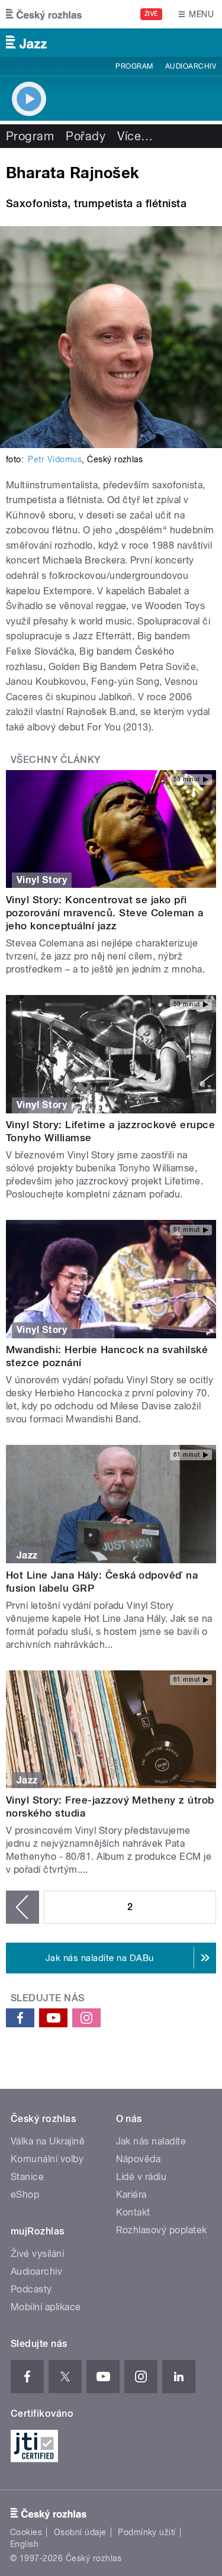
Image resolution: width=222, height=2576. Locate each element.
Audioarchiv (191, 66)
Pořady (86, 136)
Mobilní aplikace (46, 2307)
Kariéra (131, 2195)
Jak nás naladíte (151, 2141)
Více (135, 136)
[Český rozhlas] (44, 14)
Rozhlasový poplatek (162, 2230)
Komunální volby (47, 2159)
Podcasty (31, 2289)
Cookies (26, 2532)
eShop (25, 2195)
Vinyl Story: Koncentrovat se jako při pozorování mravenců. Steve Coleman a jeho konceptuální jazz (104, 913)
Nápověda (139, 2159)
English (24, 2544)
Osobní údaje (80, 2532)
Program (134, 66)
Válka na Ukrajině (48, 2141)
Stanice (27, 2177)
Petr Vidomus (55, 459)
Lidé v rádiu (141, 2177)
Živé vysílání (37, 2254)
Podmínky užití (147, 2532)
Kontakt (133, 2212)
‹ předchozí (22, 1907)
